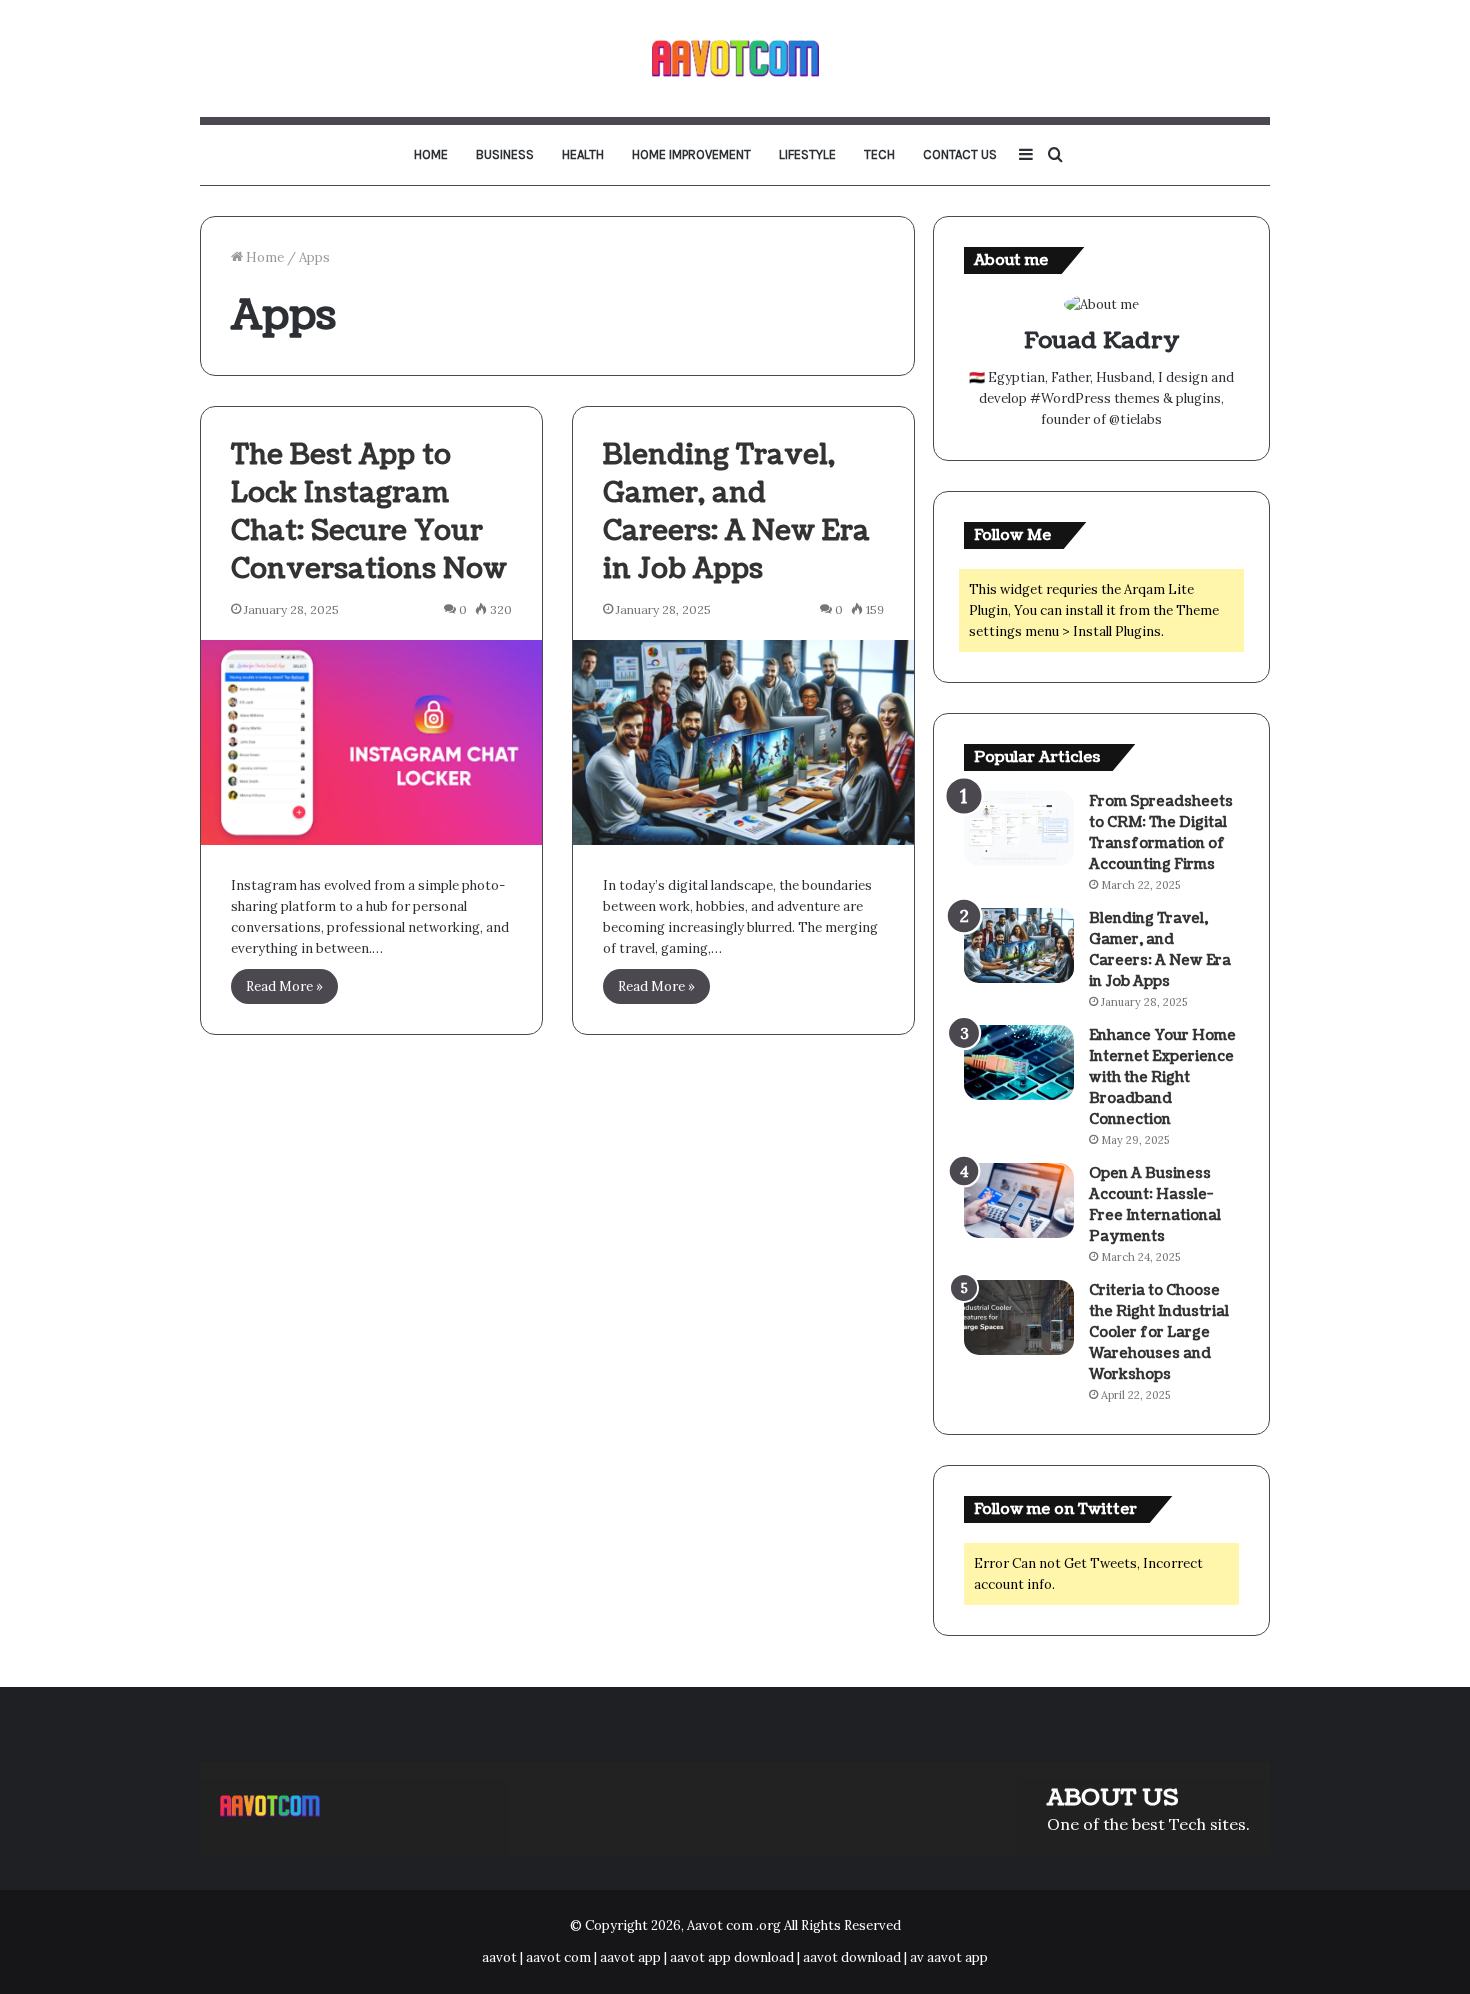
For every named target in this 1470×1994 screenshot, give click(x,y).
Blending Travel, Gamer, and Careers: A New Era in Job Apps (736, 511)
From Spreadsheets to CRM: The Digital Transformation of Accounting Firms (1161, 833)
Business (505, 154)
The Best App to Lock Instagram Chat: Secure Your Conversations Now (369, 511)
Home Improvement (691, 154)
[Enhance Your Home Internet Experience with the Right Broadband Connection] (1019, 1062)
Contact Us (960, 154)
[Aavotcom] (735, 58)
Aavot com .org (734, 1925)
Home (431, 154)
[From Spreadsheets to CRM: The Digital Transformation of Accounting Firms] (1019, 828)
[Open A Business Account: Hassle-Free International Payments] (1019, 1200)
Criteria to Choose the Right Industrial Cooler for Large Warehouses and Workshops (1159, 1332)
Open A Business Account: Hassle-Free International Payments (1155, 1205)
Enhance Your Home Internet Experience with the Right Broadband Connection (1162, 1077)
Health (583, 154)
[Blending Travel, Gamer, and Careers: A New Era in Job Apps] (743, 743)
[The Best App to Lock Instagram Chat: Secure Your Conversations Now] (371, 743)
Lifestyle (807, 154)
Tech (879, 154)
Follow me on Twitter (1055, 1509)
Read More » (284, 986)
